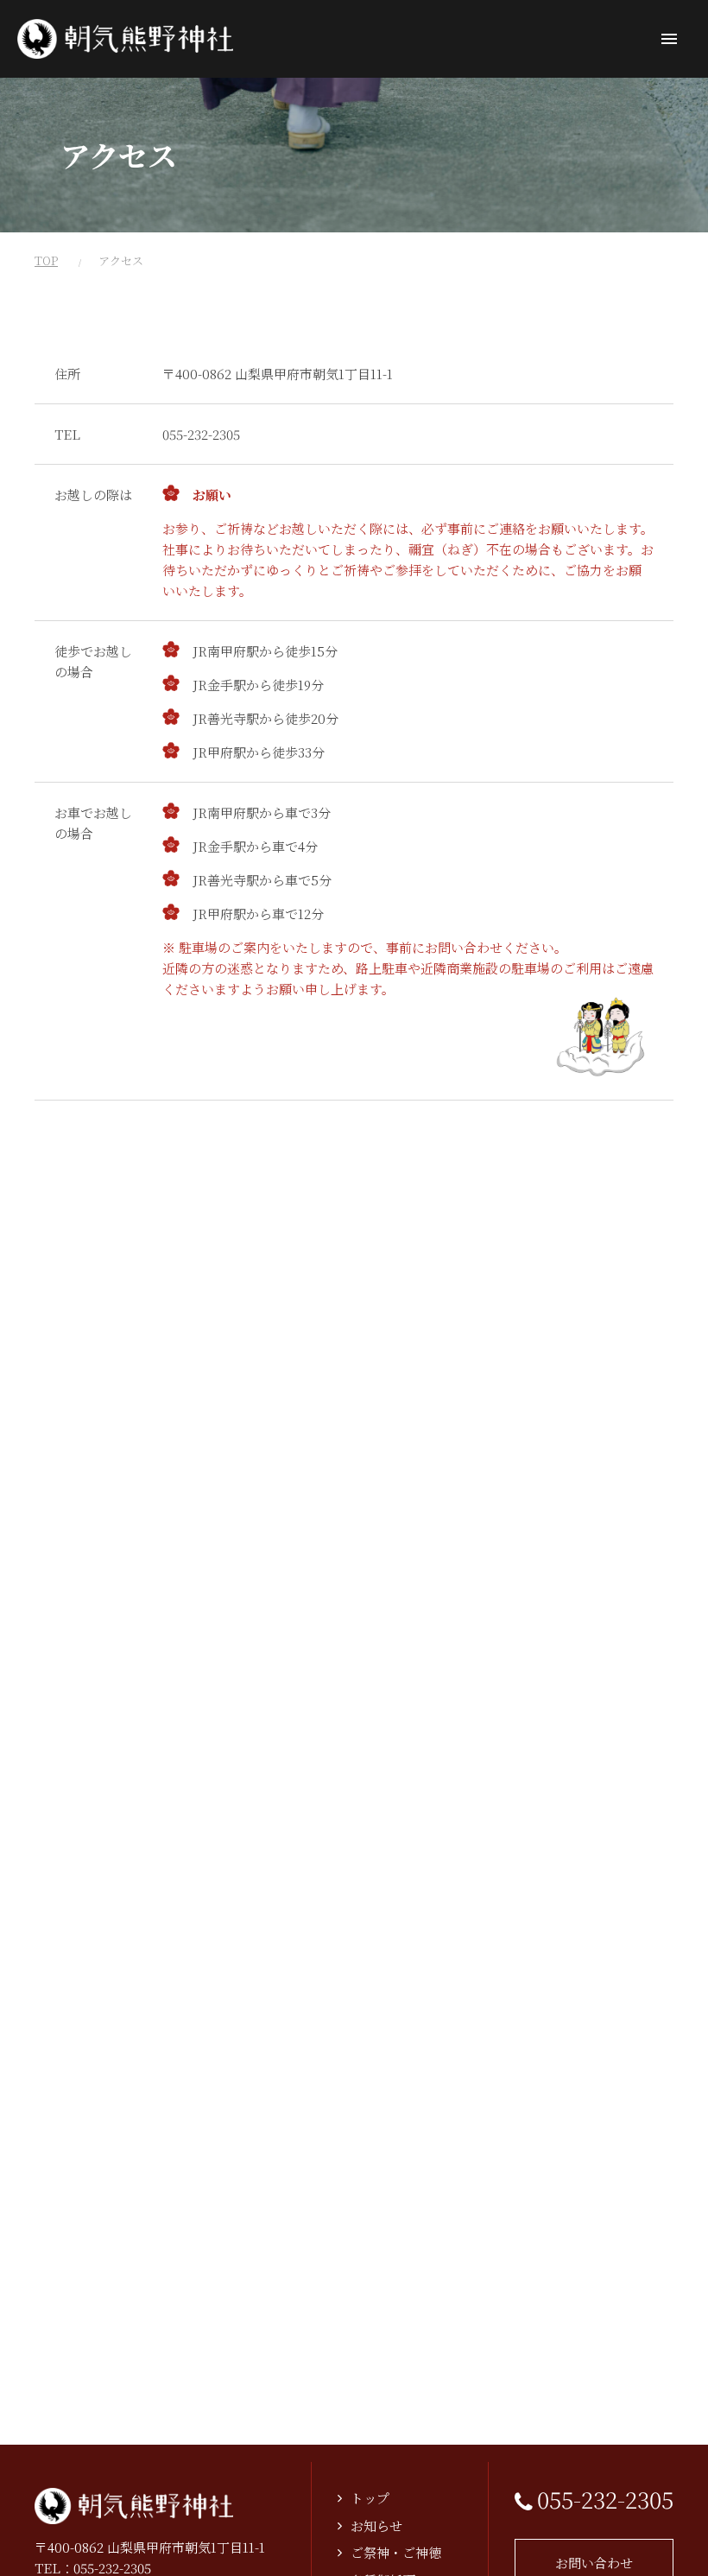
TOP (46, 260)
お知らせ (376, 2525)
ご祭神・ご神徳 (396, 2552)
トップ (370, 2498)
